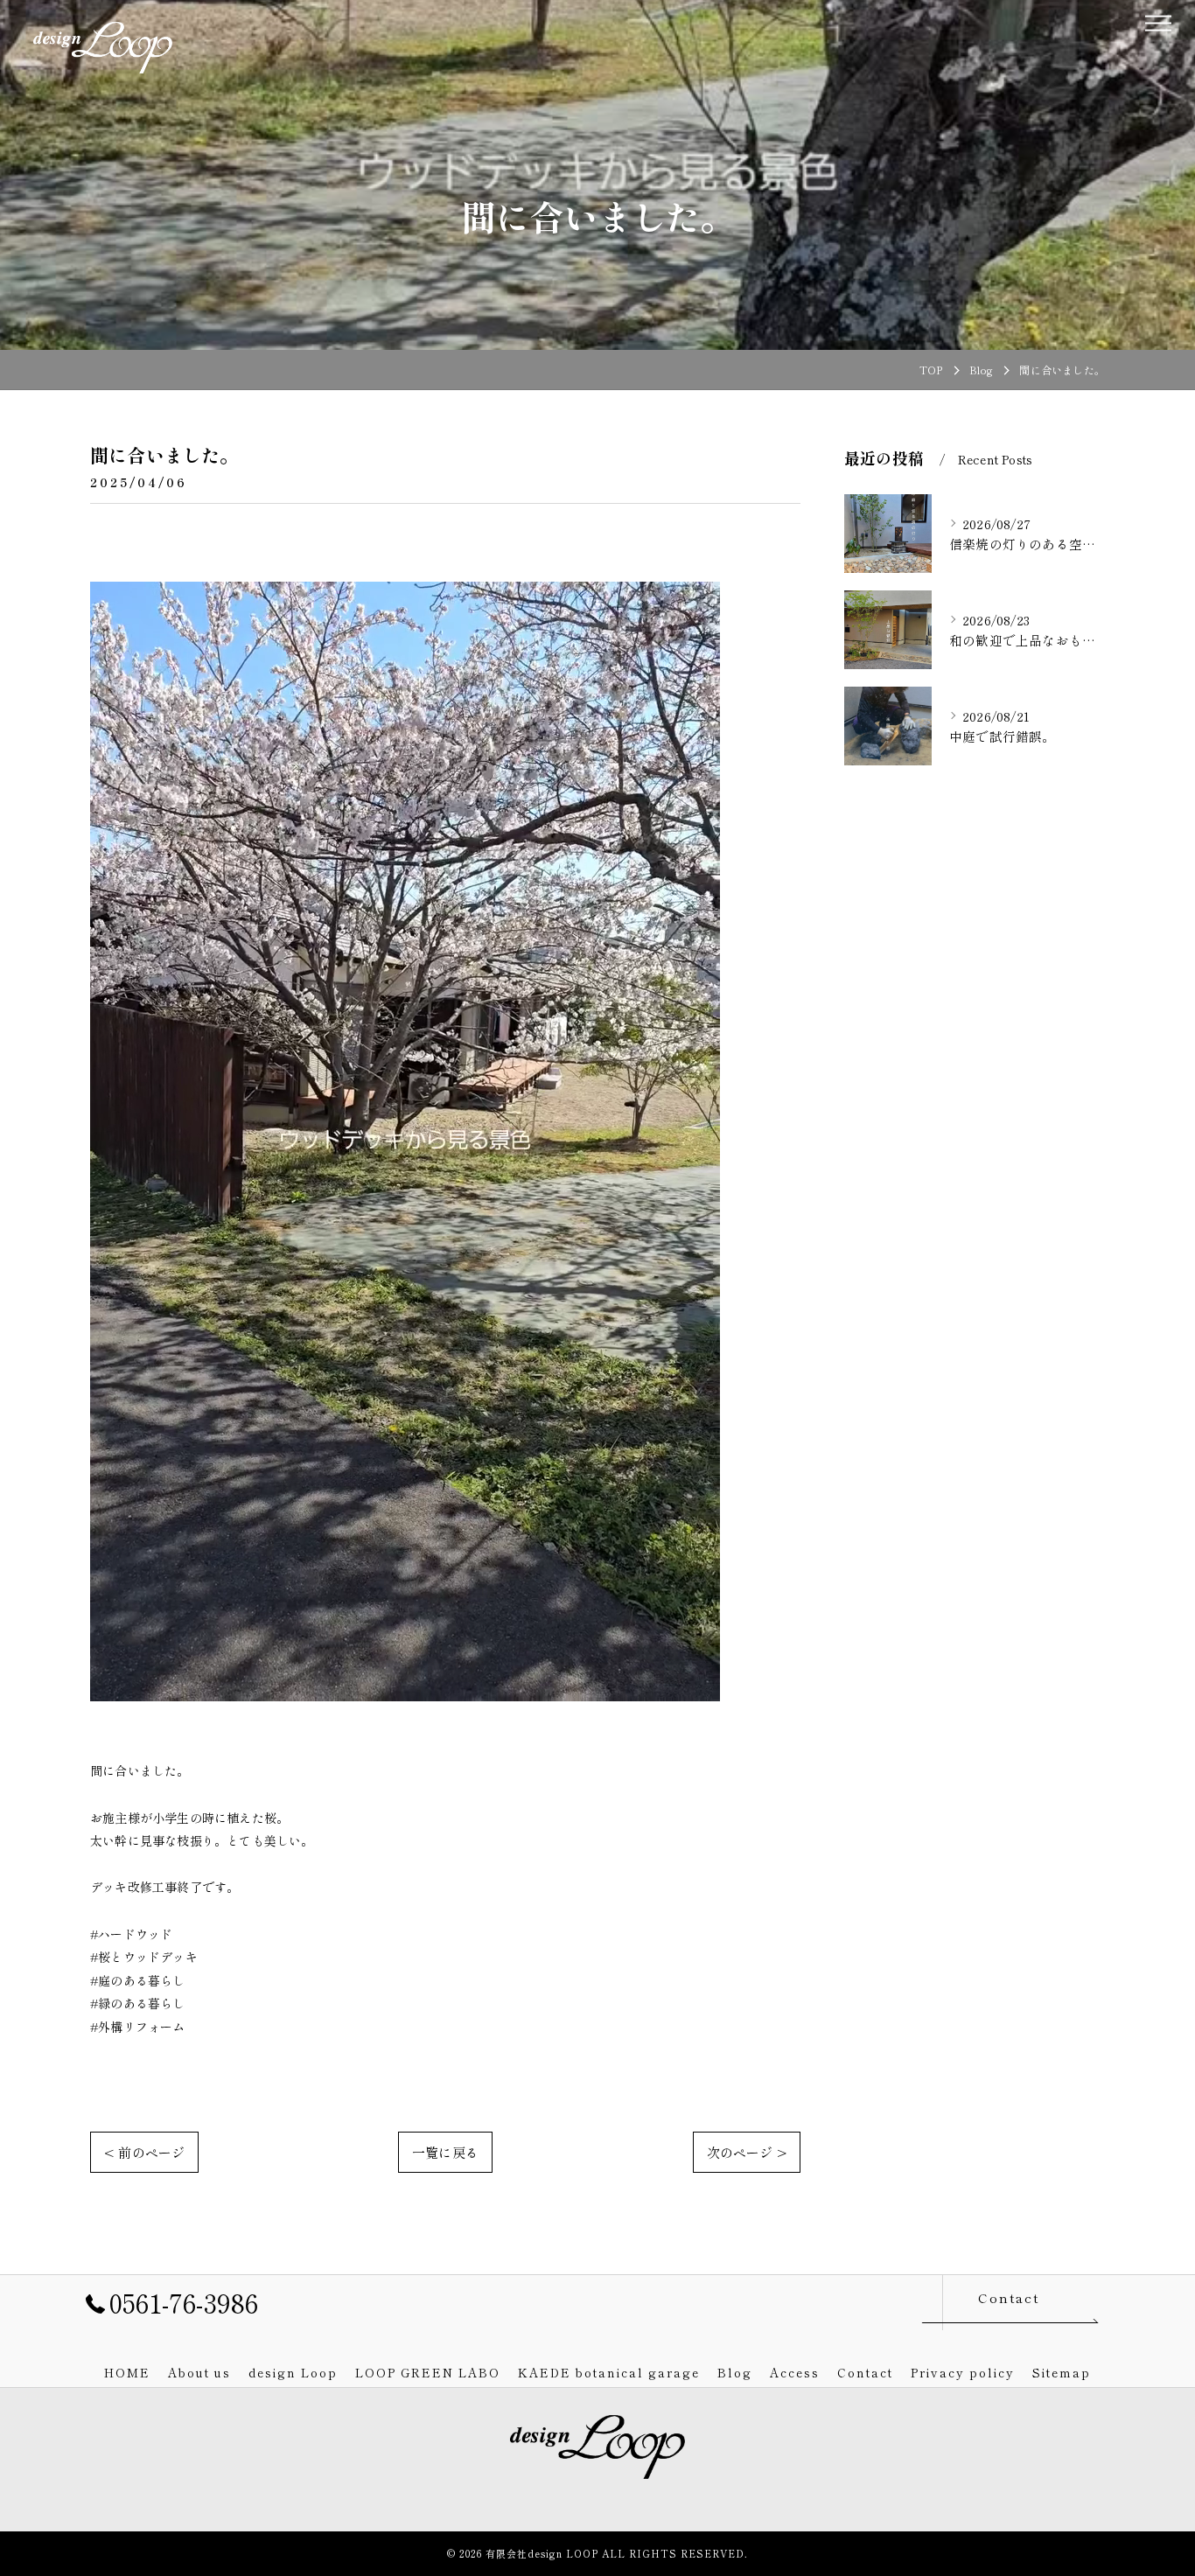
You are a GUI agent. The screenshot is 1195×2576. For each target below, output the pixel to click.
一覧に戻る (445, 2152)
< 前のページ (144, 2152)
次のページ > (747, 2152)
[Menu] (1157, 21)
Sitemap (1062, 2372)
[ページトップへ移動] (1092, 2302)
